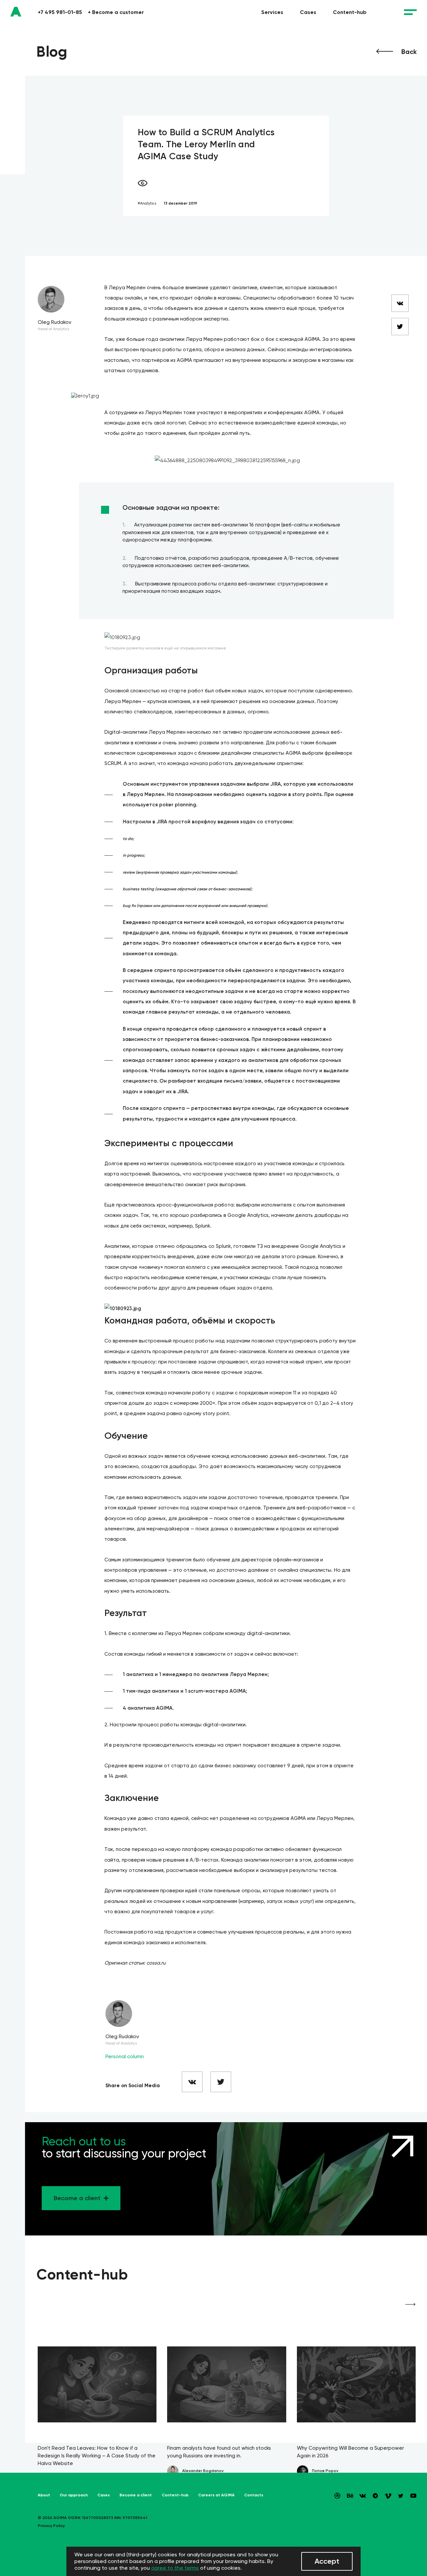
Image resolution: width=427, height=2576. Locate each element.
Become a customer (116, 12)
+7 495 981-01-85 (60, 12)
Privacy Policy (51, 2526)
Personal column (125, 2057)
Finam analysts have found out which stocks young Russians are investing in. (219, 2452)
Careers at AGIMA (216, 2495)
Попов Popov (325, 2471)
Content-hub (350, 12)
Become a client (136, 2495)
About (44, 2495)
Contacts (254, 2495)
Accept (327, 2561)
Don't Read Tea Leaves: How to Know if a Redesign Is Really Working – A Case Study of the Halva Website (97, 2456)
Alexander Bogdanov (202, 2471)
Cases (308, 12)
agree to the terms (175, 2568)
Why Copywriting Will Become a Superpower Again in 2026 (350, 2452)
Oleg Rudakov (55, 322)
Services (272, 12)
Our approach (74, 2495)
